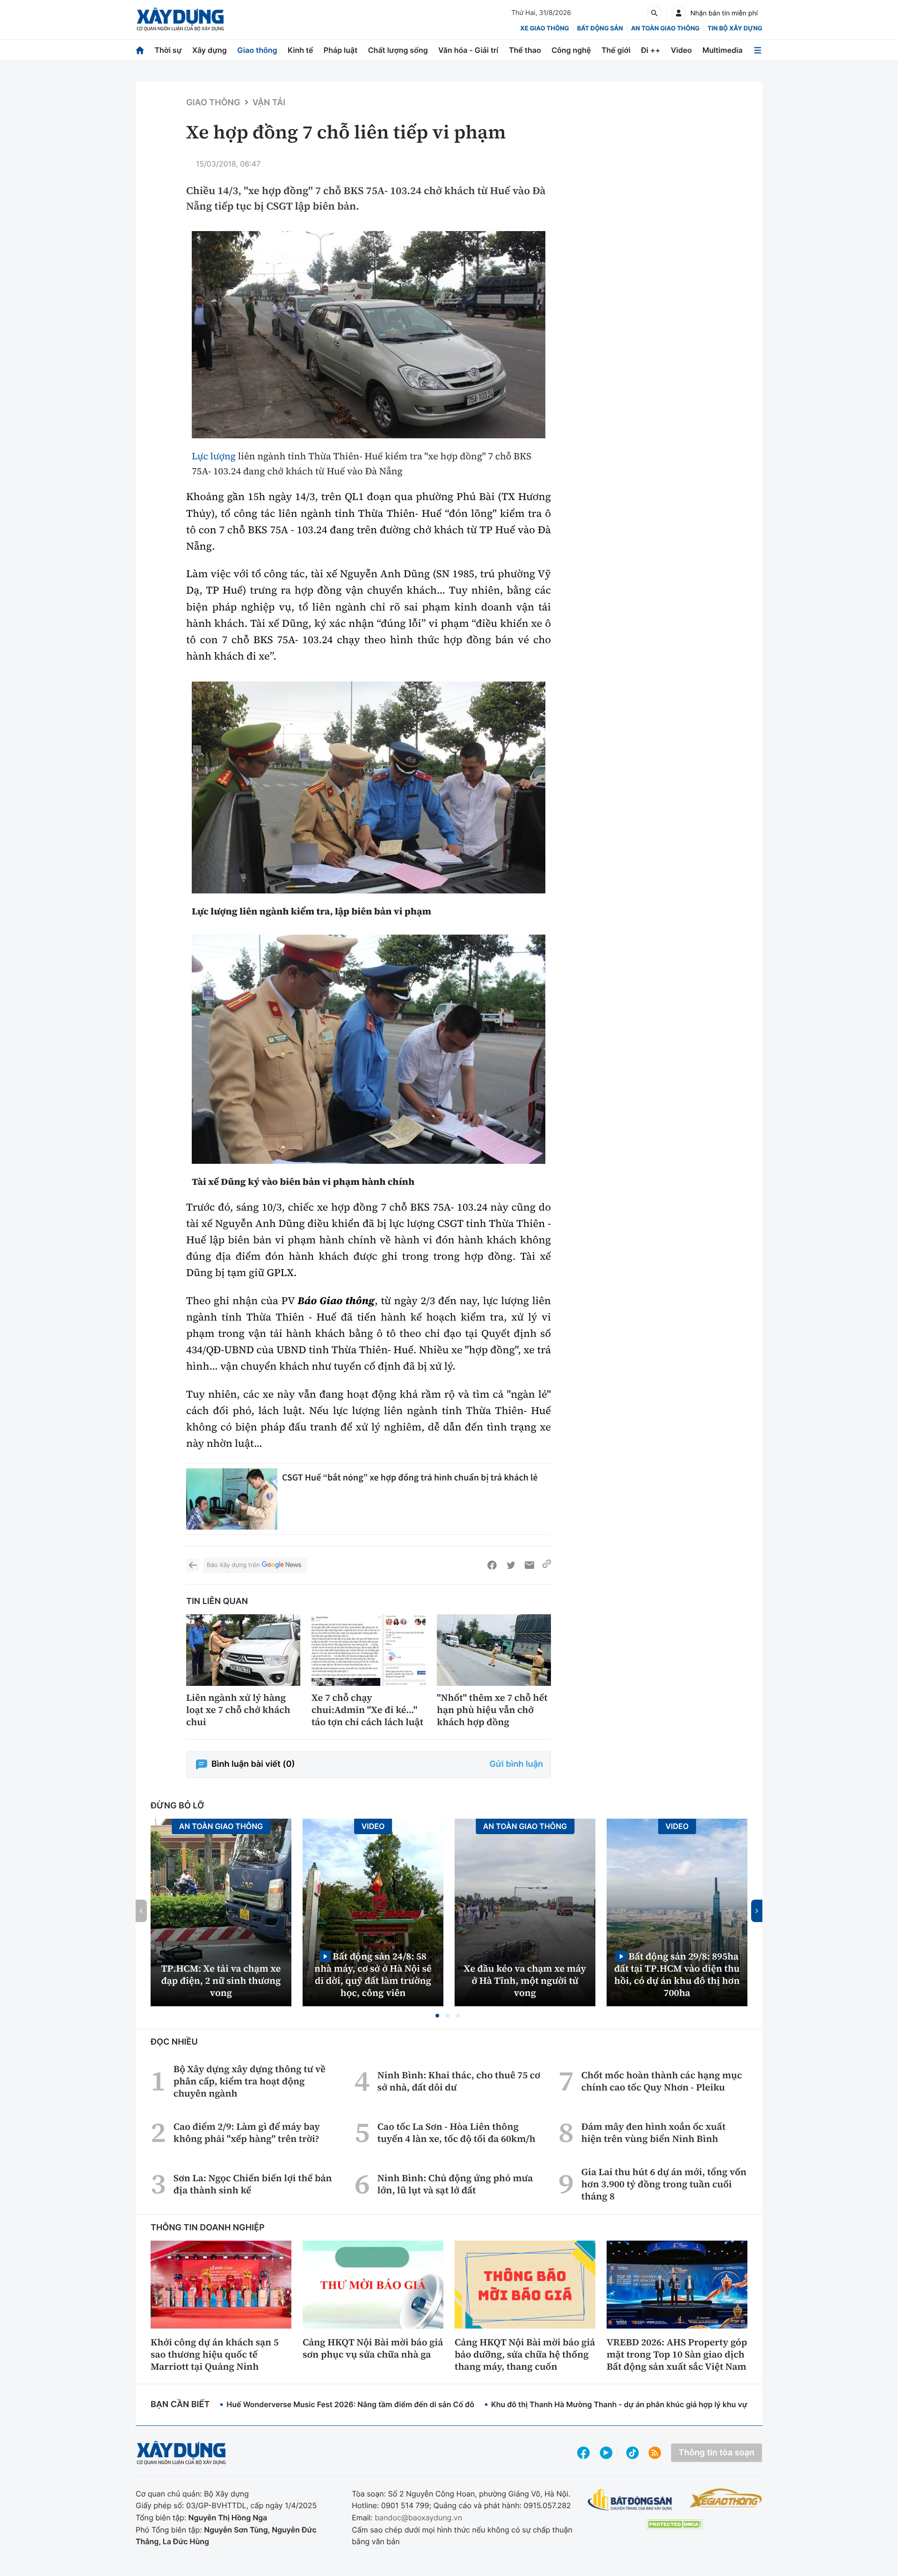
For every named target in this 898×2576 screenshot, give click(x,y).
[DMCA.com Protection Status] (674, 2524)
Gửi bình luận (516, 1764)
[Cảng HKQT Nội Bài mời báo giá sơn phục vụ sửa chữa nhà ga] (373, 2285)
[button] (437, 2016)
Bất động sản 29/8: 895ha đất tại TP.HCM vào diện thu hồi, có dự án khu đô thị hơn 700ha (677, 1974)
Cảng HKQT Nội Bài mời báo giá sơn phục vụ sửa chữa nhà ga (373, 2348)
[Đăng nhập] (679, 13)
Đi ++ (651, 50)
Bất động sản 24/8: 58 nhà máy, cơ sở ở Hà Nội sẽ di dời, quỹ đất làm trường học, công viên (373, 1974)
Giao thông (257, 50)
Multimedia (723, 50)
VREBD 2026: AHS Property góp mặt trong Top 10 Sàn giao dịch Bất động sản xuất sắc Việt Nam (677, 2354)
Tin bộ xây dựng (735, 29)
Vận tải (269, 103)
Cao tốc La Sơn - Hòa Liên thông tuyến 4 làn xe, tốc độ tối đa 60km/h (456, 2133)
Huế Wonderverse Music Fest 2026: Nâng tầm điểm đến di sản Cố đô (350, 2404)
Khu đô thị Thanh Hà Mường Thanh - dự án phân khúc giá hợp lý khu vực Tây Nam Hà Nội (651, 2404)
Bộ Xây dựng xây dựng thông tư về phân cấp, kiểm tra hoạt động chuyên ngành (250, 2081)
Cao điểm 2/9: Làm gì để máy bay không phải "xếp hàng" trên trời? (247, 2133)
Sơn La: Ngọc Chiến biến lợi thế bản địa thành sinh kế (253, 2184)
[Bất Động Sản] (630, 2500)
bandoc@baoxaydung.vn (418, 2518)
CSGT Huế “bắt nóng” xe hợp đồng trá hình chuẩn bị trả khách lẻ (410, 1477)
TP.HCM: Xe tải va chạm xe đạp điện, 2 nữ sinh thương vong (221, 1981)
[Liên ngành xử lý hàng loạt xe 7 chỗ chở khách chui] (243, 1650)
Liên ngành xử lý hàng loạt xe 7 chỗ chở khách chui (238, 1710)
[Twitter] (511, 1565)
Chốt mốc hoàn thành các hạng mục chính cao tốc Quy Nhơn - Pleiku (662, 2081)
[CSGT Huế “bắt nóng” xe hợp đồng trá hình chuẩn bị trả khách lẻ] (232, 1499)
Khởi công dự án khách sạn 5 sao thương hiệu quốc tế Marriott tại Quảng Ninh (215, 2354)
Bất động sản (600, 29)
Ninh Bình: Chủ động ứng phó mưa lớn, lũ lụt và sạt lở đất (455, 2184)
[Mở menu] (758, 50)
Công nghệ (571, 50)
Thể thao (525, 50)
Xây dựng (210, 50)
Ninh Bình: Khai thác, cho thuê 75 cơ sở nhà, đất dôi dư (459, 2081)
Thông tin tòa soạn (717, 2453)
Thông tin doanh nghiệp (208, 2228)
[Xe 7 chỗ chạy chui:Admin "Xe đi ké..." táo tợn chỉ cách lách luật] (369, 1650)
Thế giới (616, 50)
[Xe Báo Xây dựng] (726, 2498)
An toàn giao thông (665, 29)
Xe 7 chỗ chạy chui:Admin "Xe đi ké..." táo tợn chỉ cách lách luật (367, 1710)
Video (681, 50)
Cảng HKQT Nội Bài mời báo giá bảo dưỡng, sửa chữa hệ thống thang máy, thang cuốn (525, 2354)
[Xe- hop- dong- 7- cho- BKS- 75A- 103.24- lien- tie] (369, 335)
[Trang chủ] (140, 50)
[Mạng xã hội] (633, 2453)
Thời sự (168, 50)
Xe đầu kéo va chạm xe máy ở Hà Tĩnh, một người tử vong (525, 1981)
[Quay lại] (193, 1565)
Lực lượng (214, 456)
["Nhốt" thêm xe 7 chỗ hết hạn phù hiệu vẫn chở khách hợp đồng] (494, 1650)
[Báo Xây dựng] (180, 19)
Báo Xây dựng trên (233, 1565)
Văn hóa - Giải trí (468, 50)
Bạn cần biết (180, 2405)
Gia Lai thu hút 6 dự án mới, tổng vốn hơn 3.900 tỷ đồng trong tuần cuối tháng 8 (664, 2184)
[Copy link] (547, 1565)
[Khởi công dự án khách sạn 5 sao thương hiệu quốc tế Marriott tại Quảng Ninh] (221, 2285)
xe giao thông (544, 29)
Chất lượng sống (398, 50)
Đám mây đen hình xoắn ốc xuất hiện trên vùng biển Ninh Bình (653, 2133)
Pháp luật (340, 50)
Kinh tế (301, 50)
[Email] (529, 1565)
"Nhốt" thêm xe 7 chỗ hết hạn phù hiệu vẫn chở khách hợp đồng (492, 1710)
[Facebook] (492, 1565)
